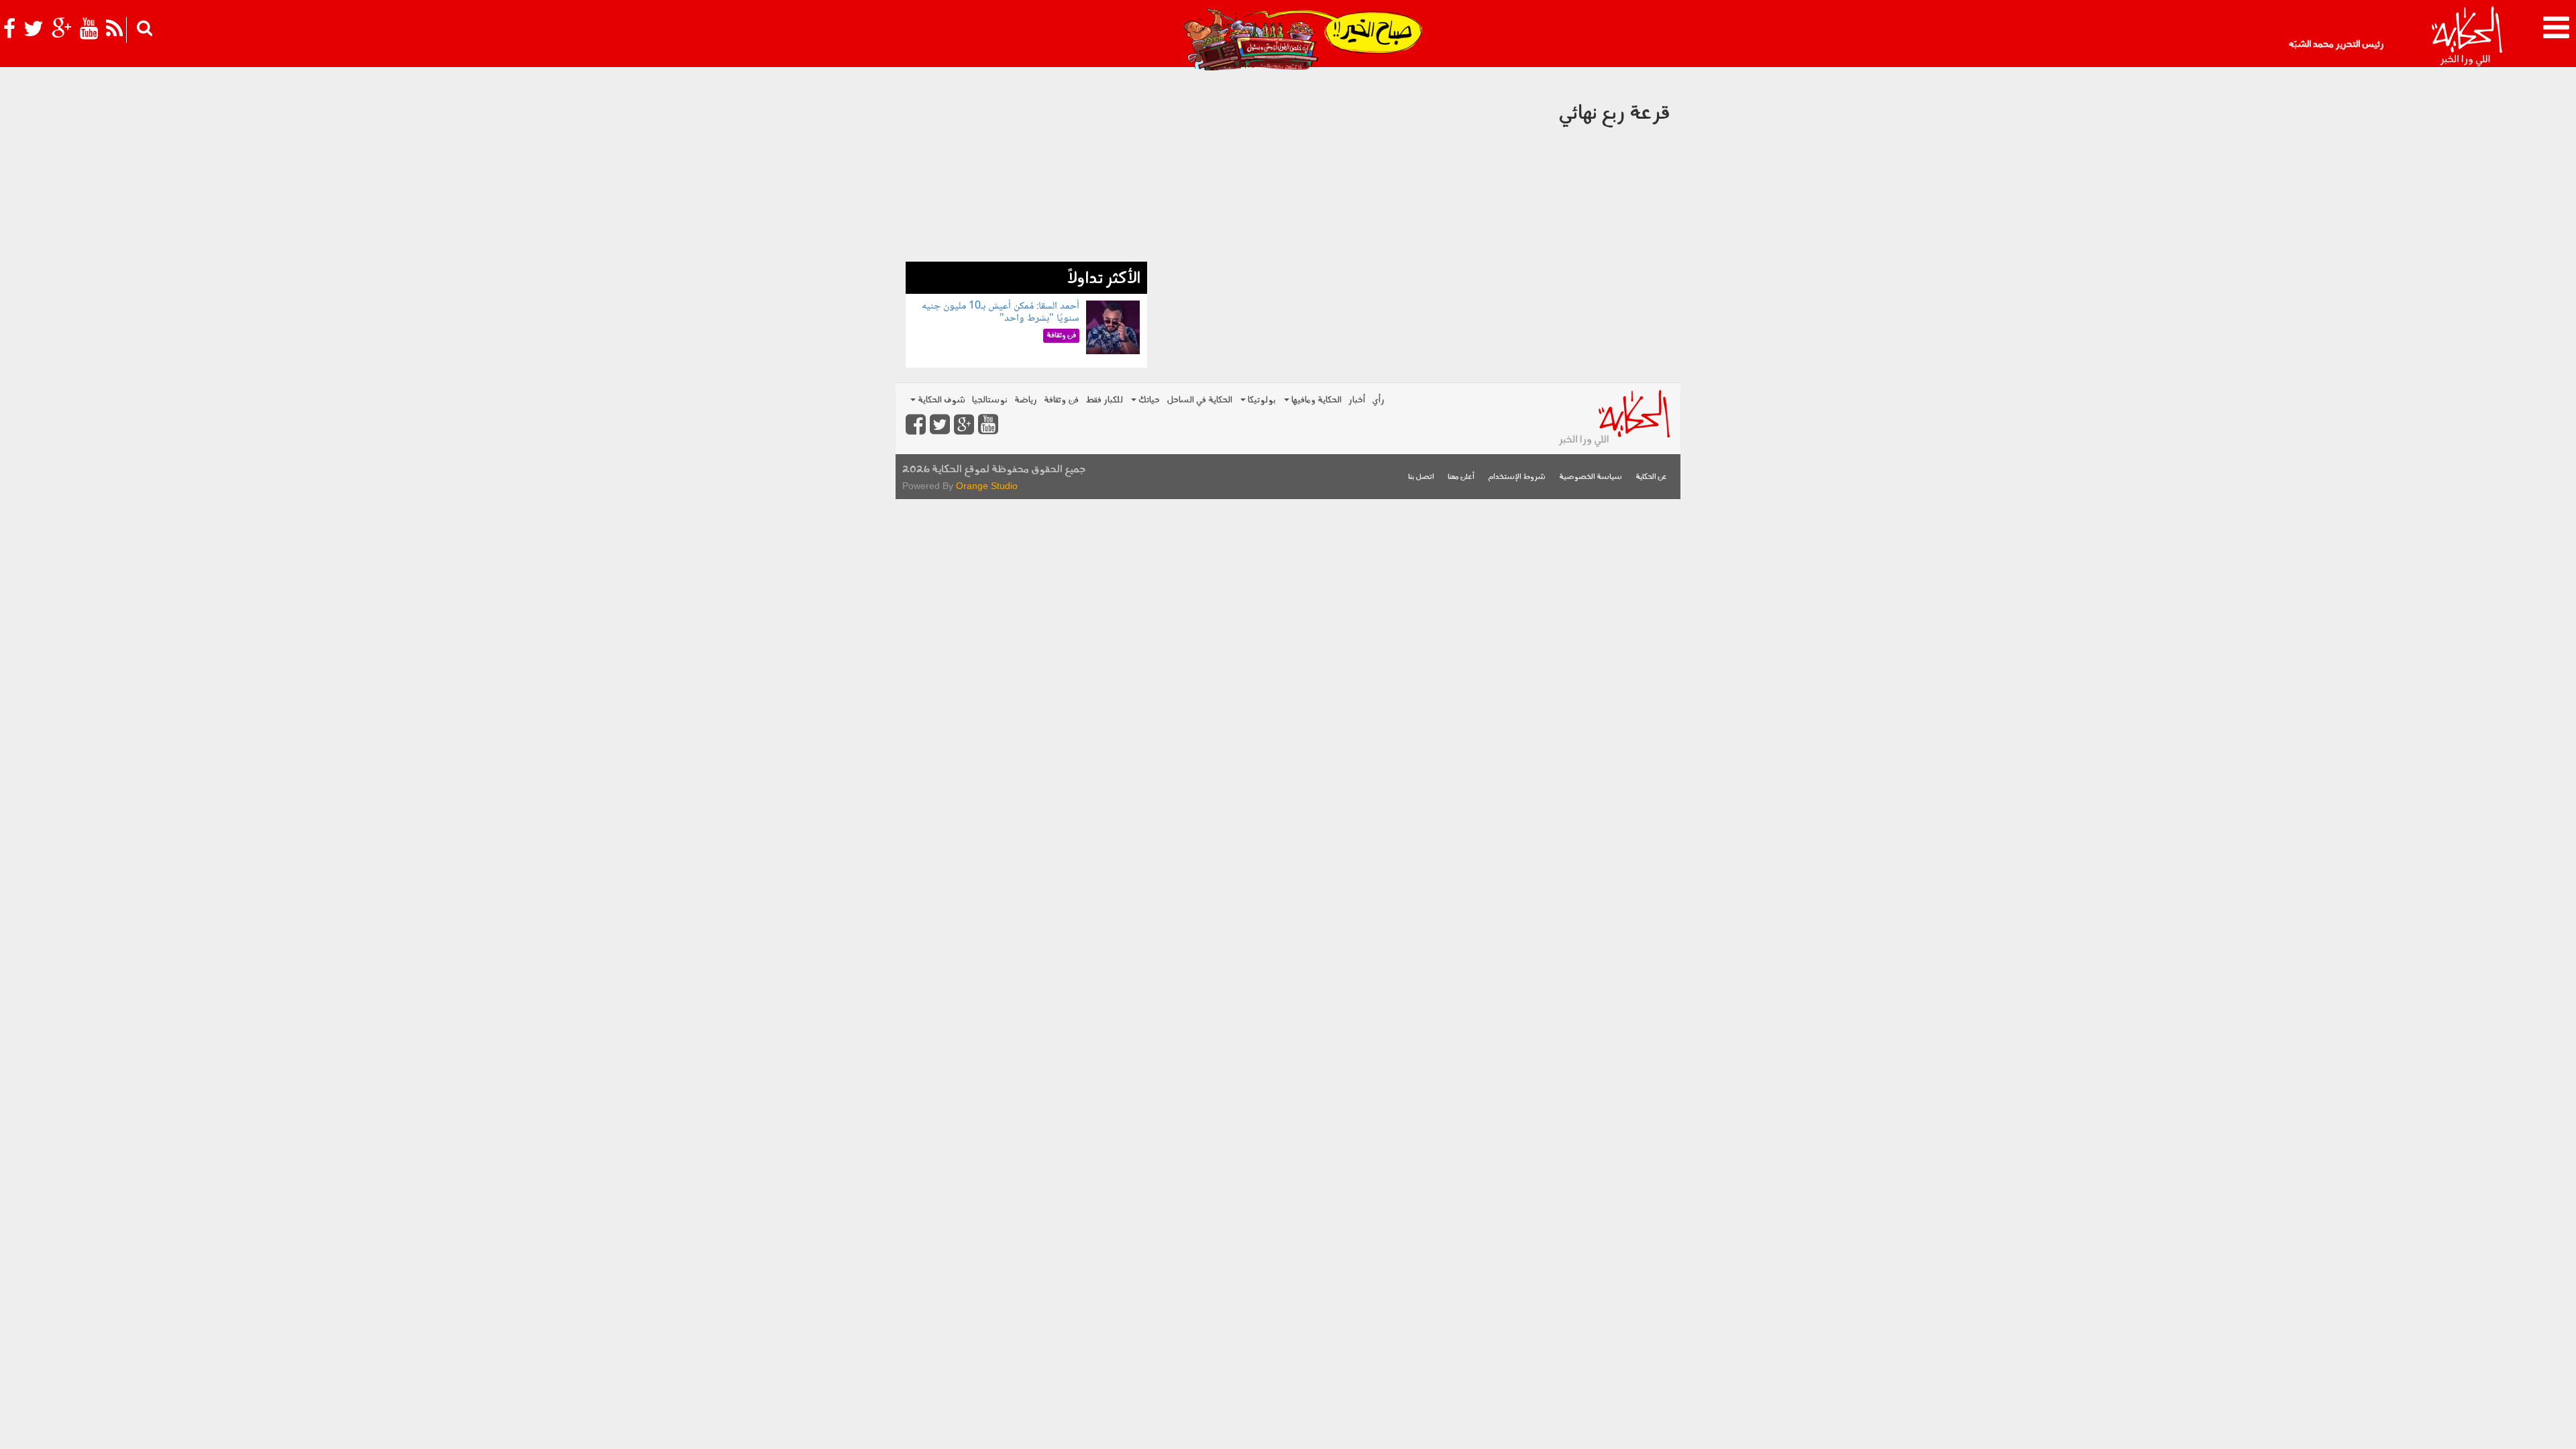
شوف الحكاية (941, 400)
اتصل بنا (1421, 477)
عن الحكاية (1651, 477)
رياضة (1026, 400)
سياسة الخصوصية (1591, 477)
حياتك (1148, 400)
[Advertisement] (1026, 168)
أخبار (1357, 400)
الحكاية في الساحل (1199, 400)
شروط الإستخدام (1517, 477)
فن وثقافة (1061, 400)
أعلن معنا (1461, 477)
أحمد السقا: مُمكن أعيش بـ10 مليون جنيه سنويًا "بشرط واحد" (1001, 312)
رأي (1378, 400)
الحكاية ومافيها (1316, 400)
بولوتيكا (1261, 400)
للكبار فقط (1104, 400)
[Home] (2466, 37)
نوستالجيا (990, 400)
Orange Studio (987, 486)
